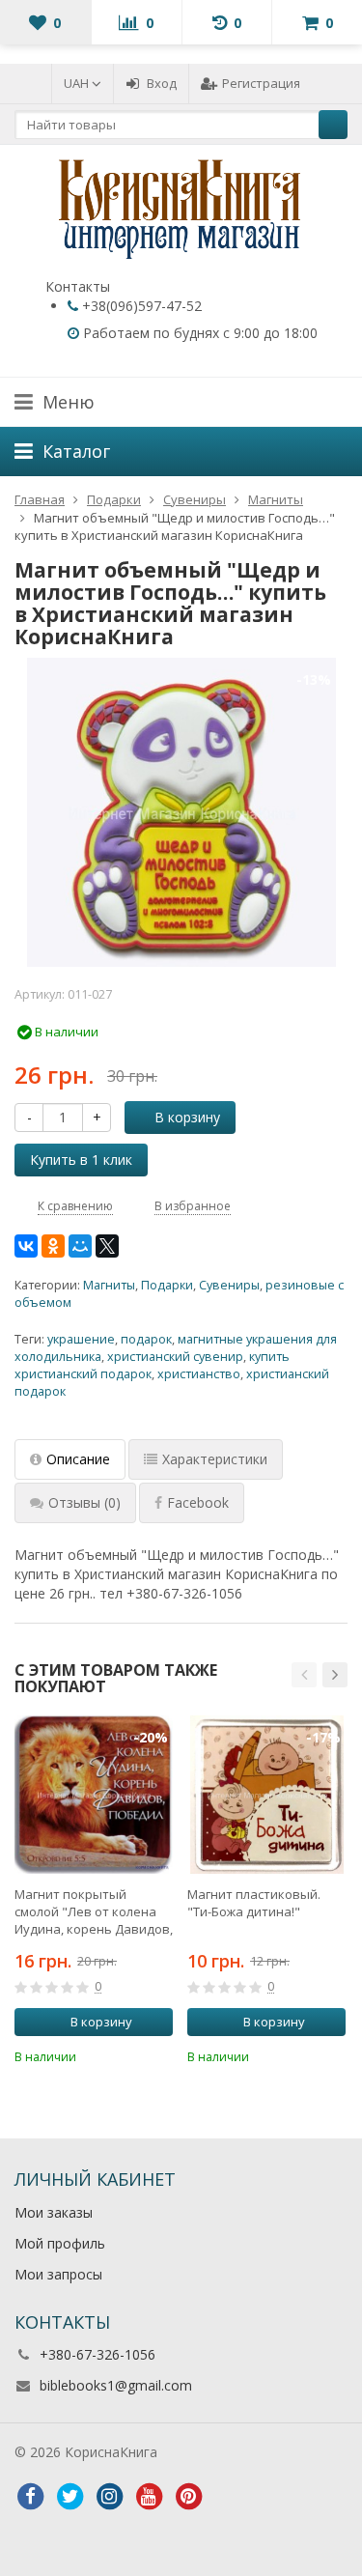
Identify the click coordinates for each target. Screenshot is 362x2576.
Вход (162, 83)
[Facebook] (30, 2497)
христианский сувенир (175, 1357)
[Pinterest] (188, 2497)
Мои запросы (58, 2274)
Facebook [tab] (198, 1502)
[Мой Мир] (80, 1246)
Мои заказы (54, 2212)
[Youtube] (149, 2497)
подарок (146, 1339)
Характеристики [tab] (215, 1459)
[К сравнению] (132, 2054)
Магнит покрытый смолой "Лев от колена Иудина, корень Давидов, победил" (94, 1911)
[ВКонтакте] (26, 1246)
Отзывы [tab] (84, 1502)
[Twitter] (70, 2497)
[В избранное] (161, 2054)
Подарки (167, 1285)
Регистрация (261, 83)
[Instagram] (109, 2497)
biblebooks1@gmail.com (116, 2385)
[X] (107, 1246)
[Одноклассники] (53, 1246)
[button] (304, 1675)
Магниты (109, 1285)
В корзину (187, 1117)
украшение (81, 1339)
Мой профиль (60, 2243)
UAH (78, 83)
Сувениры (229, 1285)
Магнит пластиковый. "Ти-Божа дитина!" (254, 1903)
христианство (199, 1374)
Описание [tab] (78, 1459)
